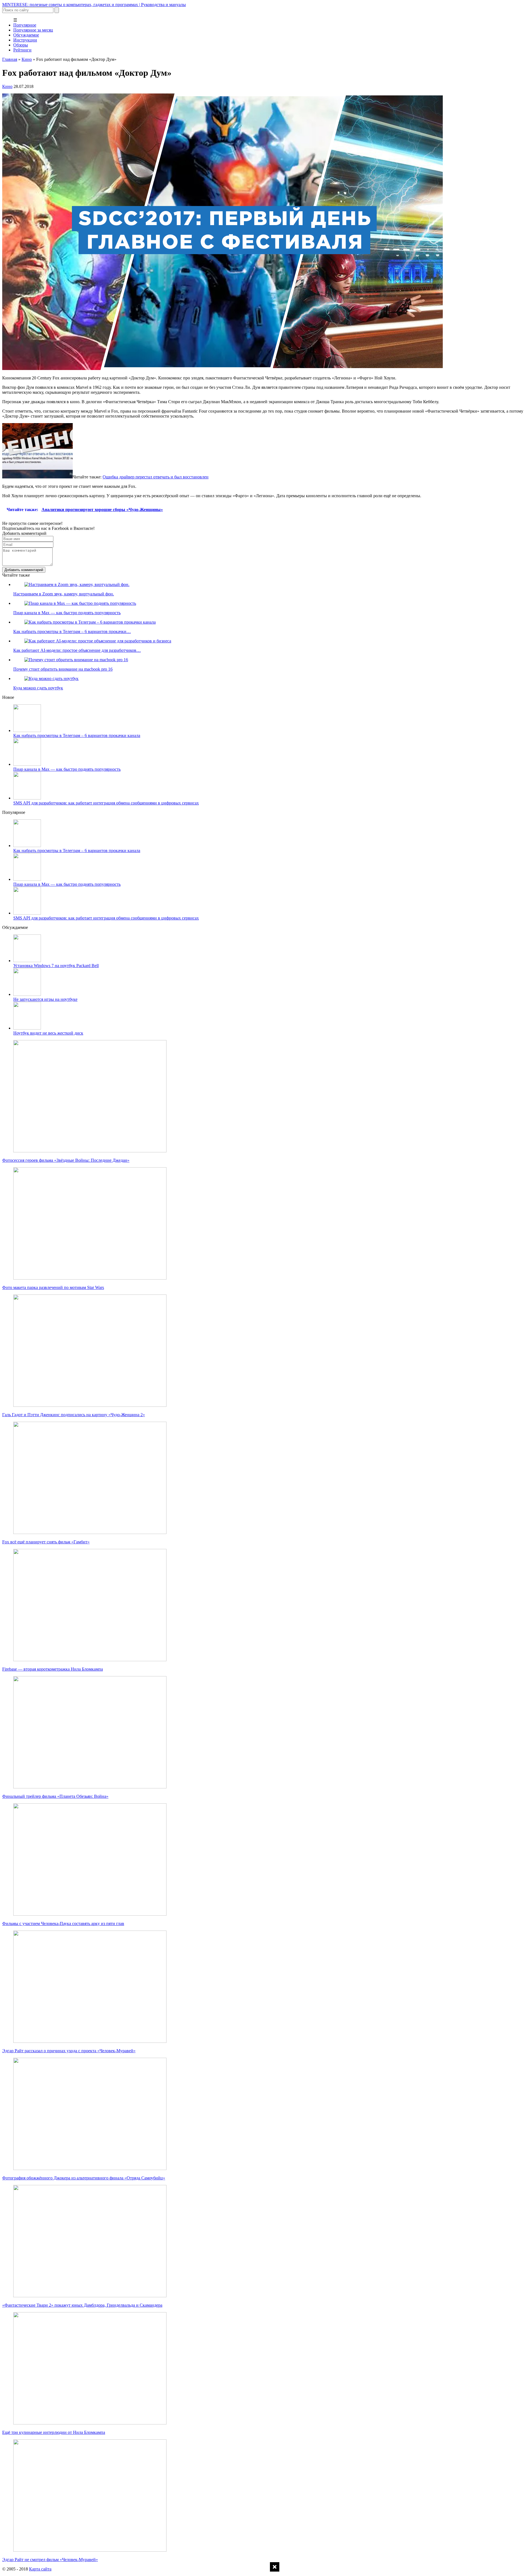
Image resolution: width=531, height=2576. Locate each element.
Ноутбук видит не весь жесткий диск (48, 1033)
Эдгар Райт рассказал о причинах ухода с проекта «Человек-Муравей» (69, 2051)
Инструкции (25, 40)
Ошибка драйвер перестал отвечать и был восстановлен (156, 477)
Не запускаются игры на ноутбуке (45, 999)
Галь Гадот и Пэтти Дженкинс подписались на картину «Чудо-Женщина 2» (74, 1415)
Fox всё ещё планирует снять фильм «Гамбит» (46, 1542)
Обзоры (21, 45)
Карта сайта (40, 2569)
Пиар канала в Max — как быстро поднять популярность (67, 769)
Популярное (25, 25)
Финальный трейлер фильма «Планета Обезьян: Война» (55, 1796)
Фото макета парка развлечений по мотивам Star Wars (53, 1287)
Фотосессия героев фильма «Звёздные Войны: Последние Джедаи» (66, 1160)
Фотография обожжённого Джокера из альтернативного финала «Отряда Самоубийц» (84, 2178)
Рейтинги (22, 50)
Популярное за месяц (33, 30)
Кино (27, 59)
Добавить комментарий (24, 570)
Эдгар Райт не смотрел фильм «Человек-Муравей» (50, 2560)
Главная (10, 59)
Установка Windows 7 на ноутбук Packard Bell (56, 966)
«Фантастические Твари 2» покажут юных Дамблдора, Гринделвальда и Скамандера (82, 2305)
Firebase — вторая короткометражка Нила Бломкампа (53, 1669)
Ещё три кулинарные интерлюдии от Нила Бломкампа (54, 2432)
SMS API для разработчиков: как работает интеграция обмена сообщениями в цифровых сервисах (106, 803)
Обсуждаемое (26, 35)
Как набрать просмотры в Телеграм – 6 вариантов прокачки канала (77, 735)
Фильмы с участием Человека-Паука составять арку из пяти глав (63, 1923)
